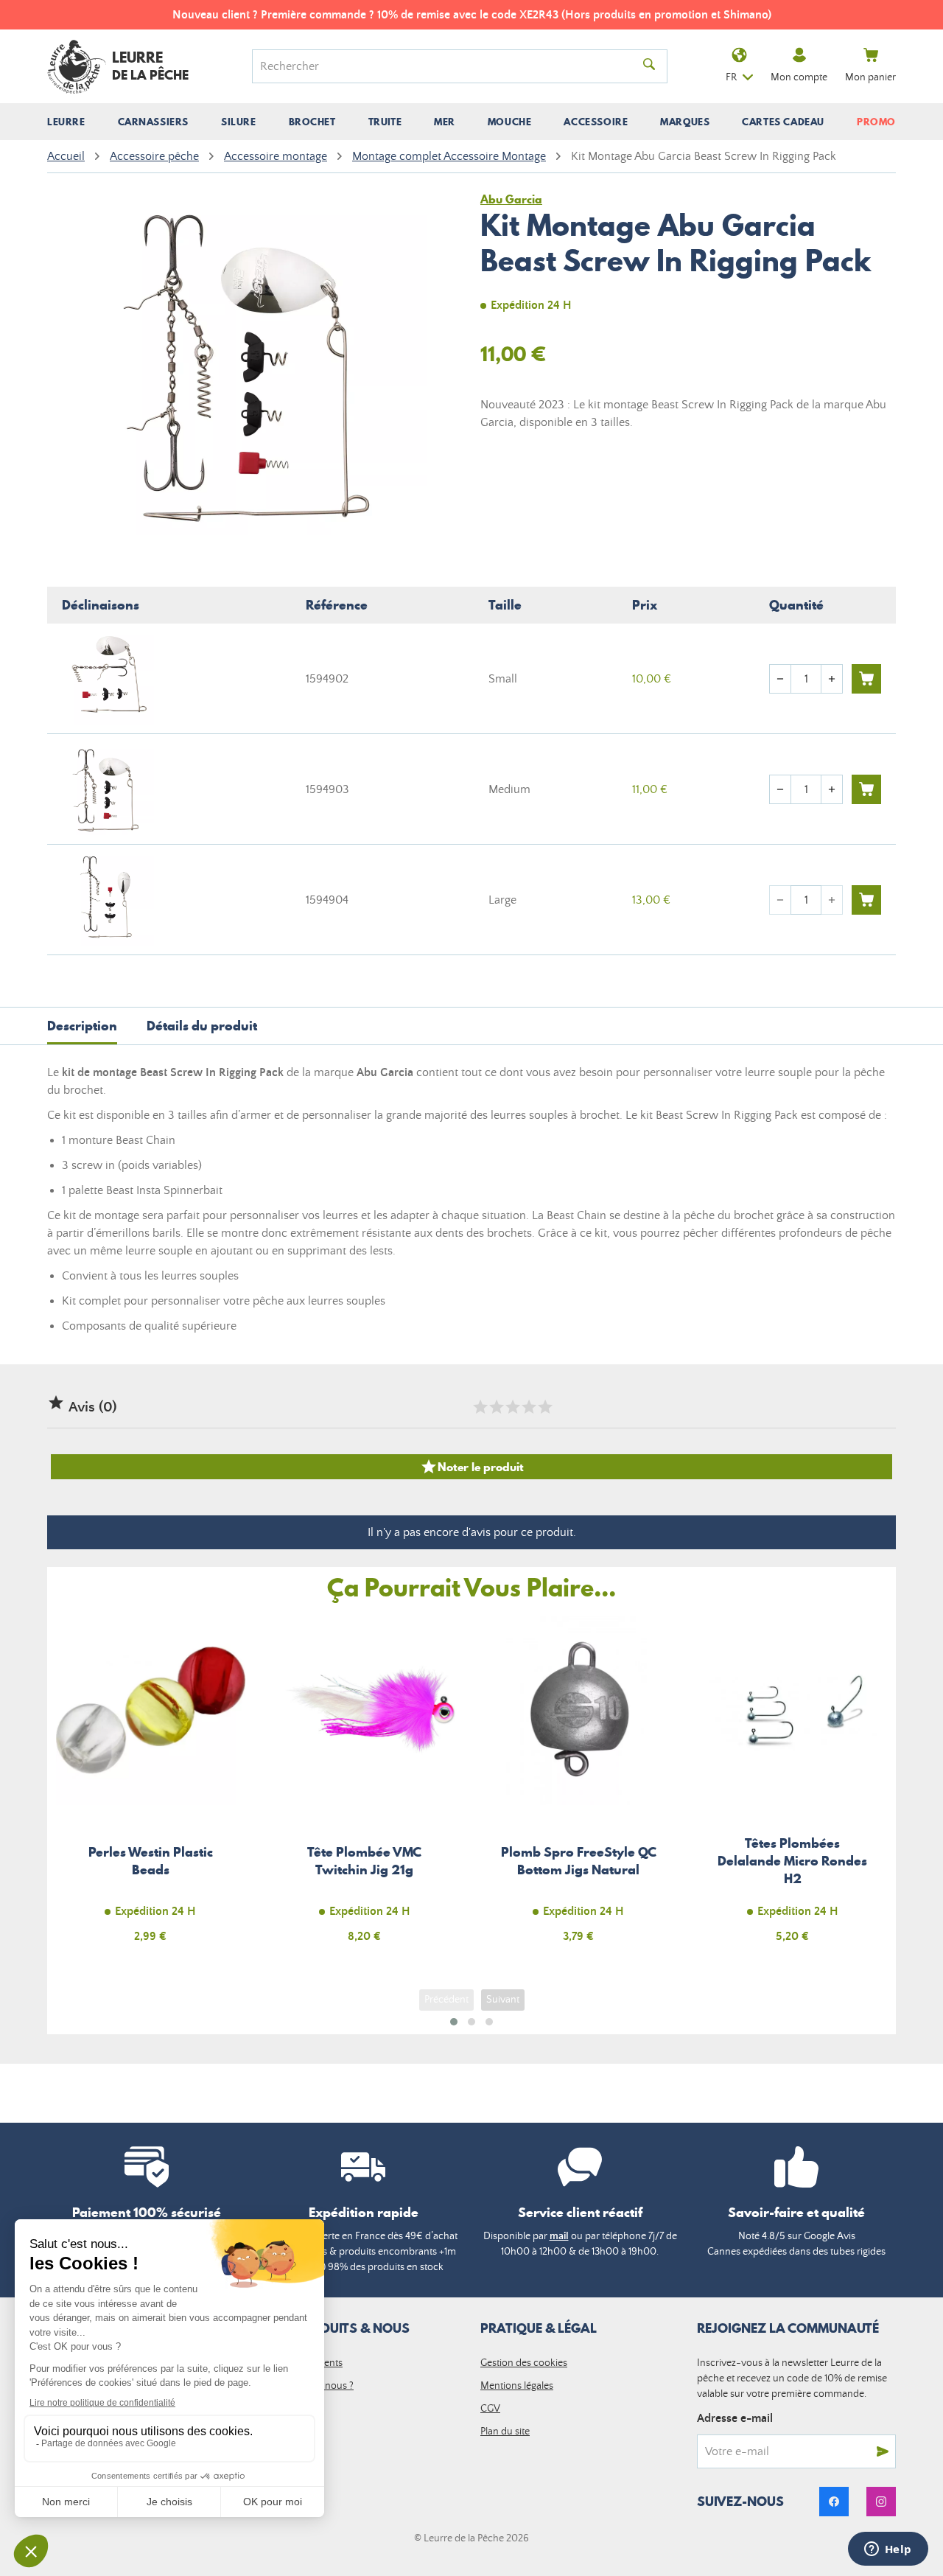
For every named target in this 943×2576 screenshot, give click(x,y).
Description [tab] (82, 1026)
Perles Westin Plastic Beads (151, 1788)
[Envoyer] (883, 2451)
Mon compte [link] (799, 77)
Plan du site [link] (505, 2432)
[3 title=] (512, 1407)
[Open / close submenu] (66, 122)
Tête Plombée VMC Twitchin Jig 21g (365, 1788)
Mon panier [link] (870, 77)
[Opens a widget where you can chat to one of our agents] (888, 2550)
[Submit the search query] (649, 66)
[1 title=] (480, 1407)
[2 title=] (496, 1407)
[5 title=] (544, 1407)
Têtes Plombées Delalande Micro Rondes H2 (793, 1788)
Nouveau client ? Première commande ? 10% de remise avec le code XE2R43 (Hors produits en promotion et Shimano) (472, 15)
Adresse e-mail (735, 2418)
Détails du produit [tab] (202, 1026)
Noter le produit (472, 1467)
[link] (834, 2502)
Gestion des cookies (524, 2363)
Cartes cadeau (783, 122)
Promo (876, 122)
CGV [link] (490, 2409)
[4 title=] (528, 1407)
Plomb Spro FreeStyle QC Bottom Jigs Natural (579, 1788)
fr (731, 77)
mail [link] (559, 2236)
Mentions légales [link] (517, 2386)
